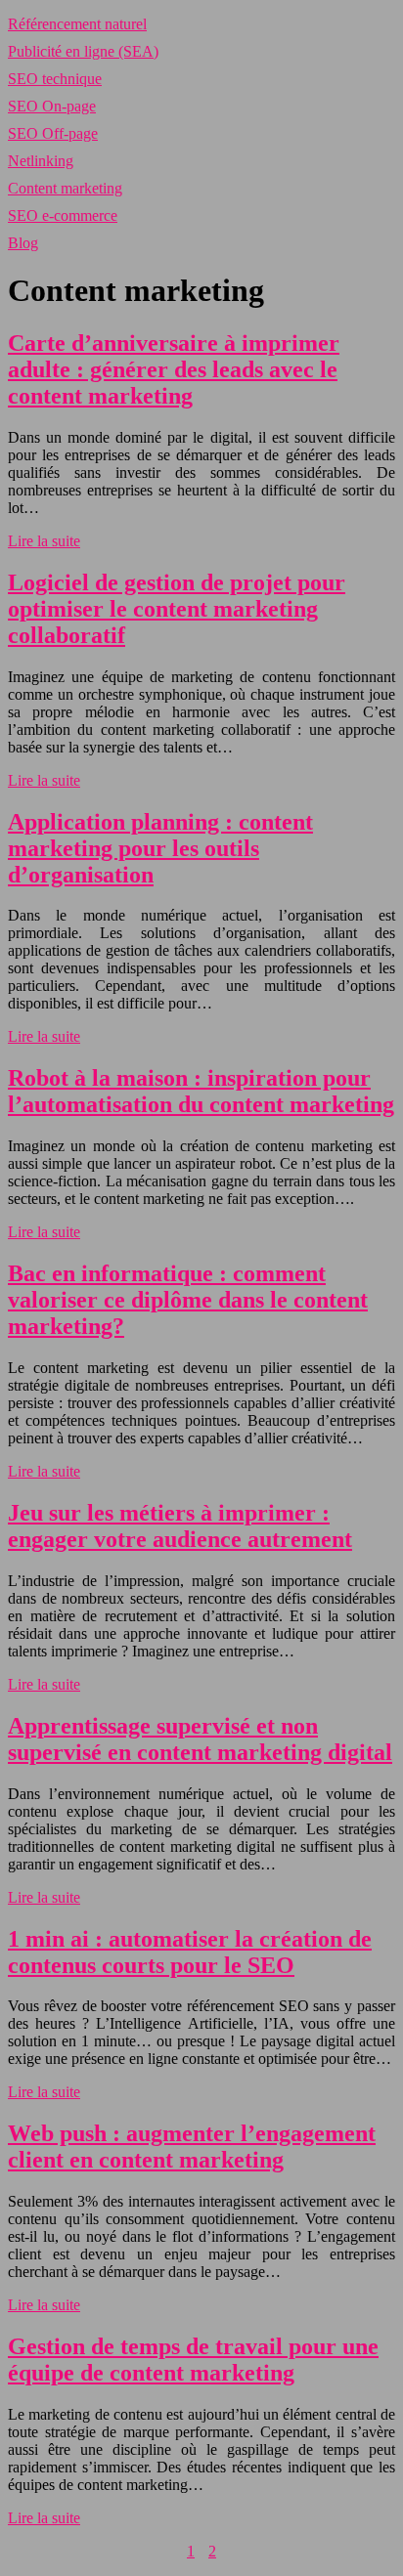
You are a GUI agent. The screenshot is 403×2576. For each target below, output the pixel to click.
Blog (23, 243)
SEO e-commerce (63, 215)
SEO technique (55, 79)
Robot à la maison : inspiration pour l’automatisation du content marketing (201, 1091)
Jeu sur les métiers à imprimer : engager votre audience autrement (180, 1526)
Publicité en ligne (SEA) (83, 51)
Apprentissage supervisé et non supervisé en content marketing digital (200, 1739)
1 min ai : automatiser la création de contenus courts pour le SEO (190, 1952)
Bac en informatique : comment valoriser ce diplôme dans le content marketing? (188, 1300)
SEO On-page (52, 106)
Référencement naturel (77, 24)
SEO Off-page (53, 133)
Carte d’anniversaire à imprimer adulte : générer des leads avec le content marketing (174, 369)
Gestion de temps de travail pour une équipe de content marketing (193, 2360)
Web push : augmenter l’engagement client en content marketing (192, 2147)
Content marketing (65, 188)
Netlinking (41, 161)
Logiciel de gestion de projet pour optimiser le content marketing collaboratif (177, 609)
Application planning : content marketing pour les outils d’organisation (160, 848)
